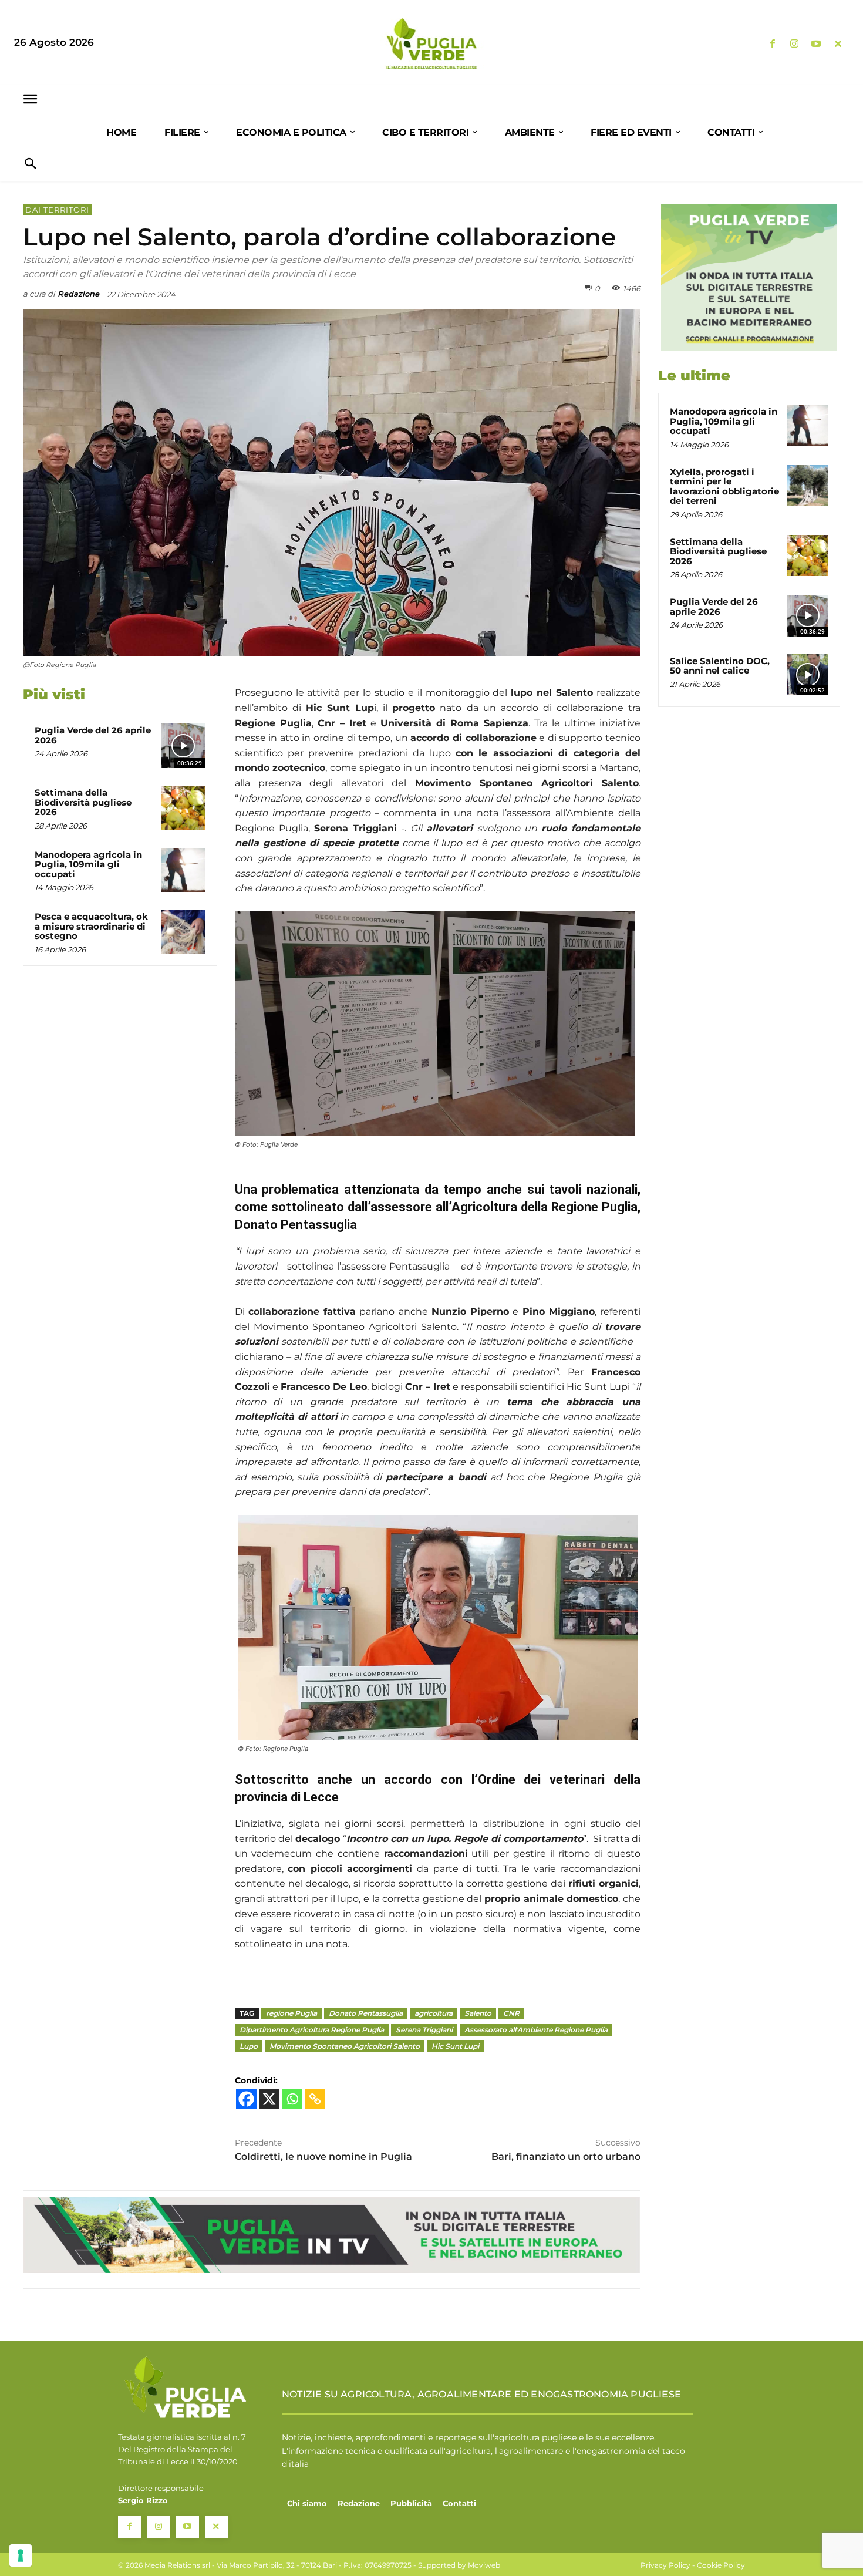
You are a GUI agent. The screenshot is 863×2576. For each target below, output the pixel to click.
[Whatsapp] (292, 2099)
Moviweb (484, 2565)
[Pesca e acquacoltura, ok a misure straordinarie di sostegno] (183, 932)
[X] (269, 2099)
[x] (838, 44)
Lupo (249, 2046)
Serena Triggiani (424, 2030)
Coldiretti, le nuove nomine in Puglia (323, 2156)
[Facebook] (772, 44)
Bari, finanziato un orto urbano (566, 2156)
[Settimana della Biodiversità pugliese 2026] (183, 808)
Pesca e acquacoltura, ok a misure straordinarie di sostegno (91, 926)
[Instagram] (794, 44)
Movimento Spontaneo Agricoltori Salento (345, 2046)
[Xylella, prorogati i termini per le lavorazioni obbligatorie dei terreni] (808, 486)
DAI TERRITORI (57, 210)
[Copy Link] (315, 2099)
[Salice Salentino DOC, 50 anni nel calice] (808, 675)
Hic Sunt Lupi (455, 2046)
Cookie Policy (721, 2565)
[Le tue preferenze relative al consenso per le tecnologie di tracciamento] (21, 2555)
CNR (511, 2013)
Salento (478, 2013)
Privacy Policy (665, 2565)
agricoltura (434, 2013)
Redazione (78, 294)
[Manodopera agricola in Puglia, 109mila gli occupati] (183, 870)
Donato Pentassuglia (366, 2013)
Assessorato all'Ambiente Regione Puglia (536, 2030)
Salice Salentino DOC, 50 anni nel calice (720, 666)
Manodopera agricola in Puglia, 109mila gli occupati (88, 864)
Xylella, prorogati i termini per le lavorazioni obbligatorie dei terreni (724, 486)
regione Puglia (291, 2013)
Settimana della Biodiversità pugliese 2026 (83, 802)
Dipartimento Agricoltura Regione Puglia (312, 2030)
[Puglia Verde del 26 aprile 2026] (183, 746)
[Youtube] (816, 44)
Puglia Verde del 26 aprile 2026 (93, 735)
